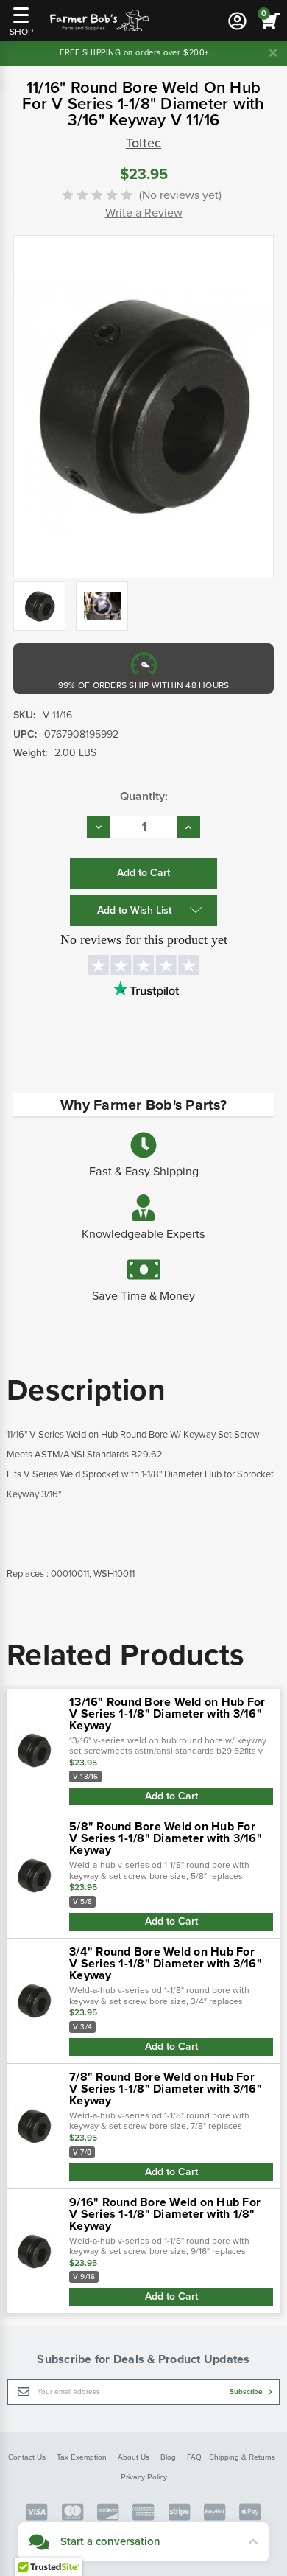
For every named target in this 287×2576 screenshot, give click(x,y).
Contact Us (27, 2457)
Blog (168, 2457)
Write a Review (144, 213)
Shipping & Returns (242, 2457)
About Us (134, 2457)
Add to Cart (171, 1796)
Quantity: (144, 797)
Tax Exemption (82, 2457)
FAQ (194, 2457)
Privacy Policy (144, 2477)
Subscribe (247, 2392)
